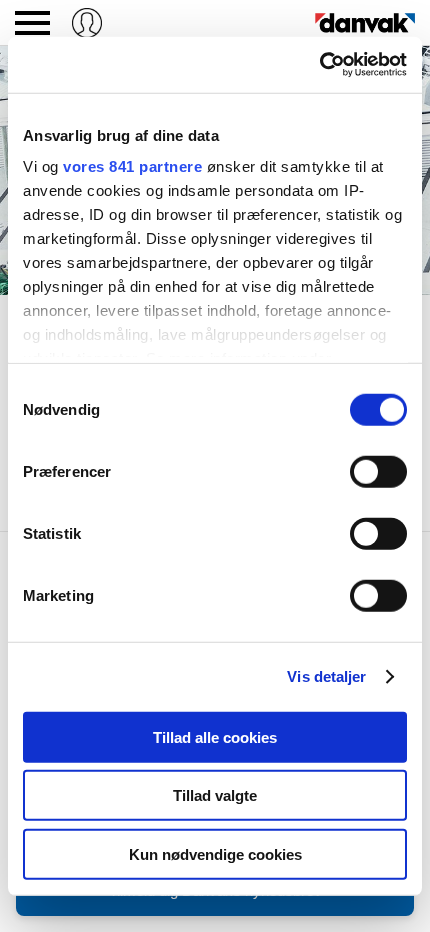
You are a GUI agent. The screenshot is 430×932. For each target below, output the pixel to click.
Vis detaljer (326, 676)
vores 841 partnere (132, 166)
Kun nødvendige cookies (215, 853)
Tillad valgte (215, 795)
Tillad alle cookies (215, 736)
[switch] (378, 471)
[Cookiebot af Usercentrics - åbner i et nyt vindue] (319, 65)
